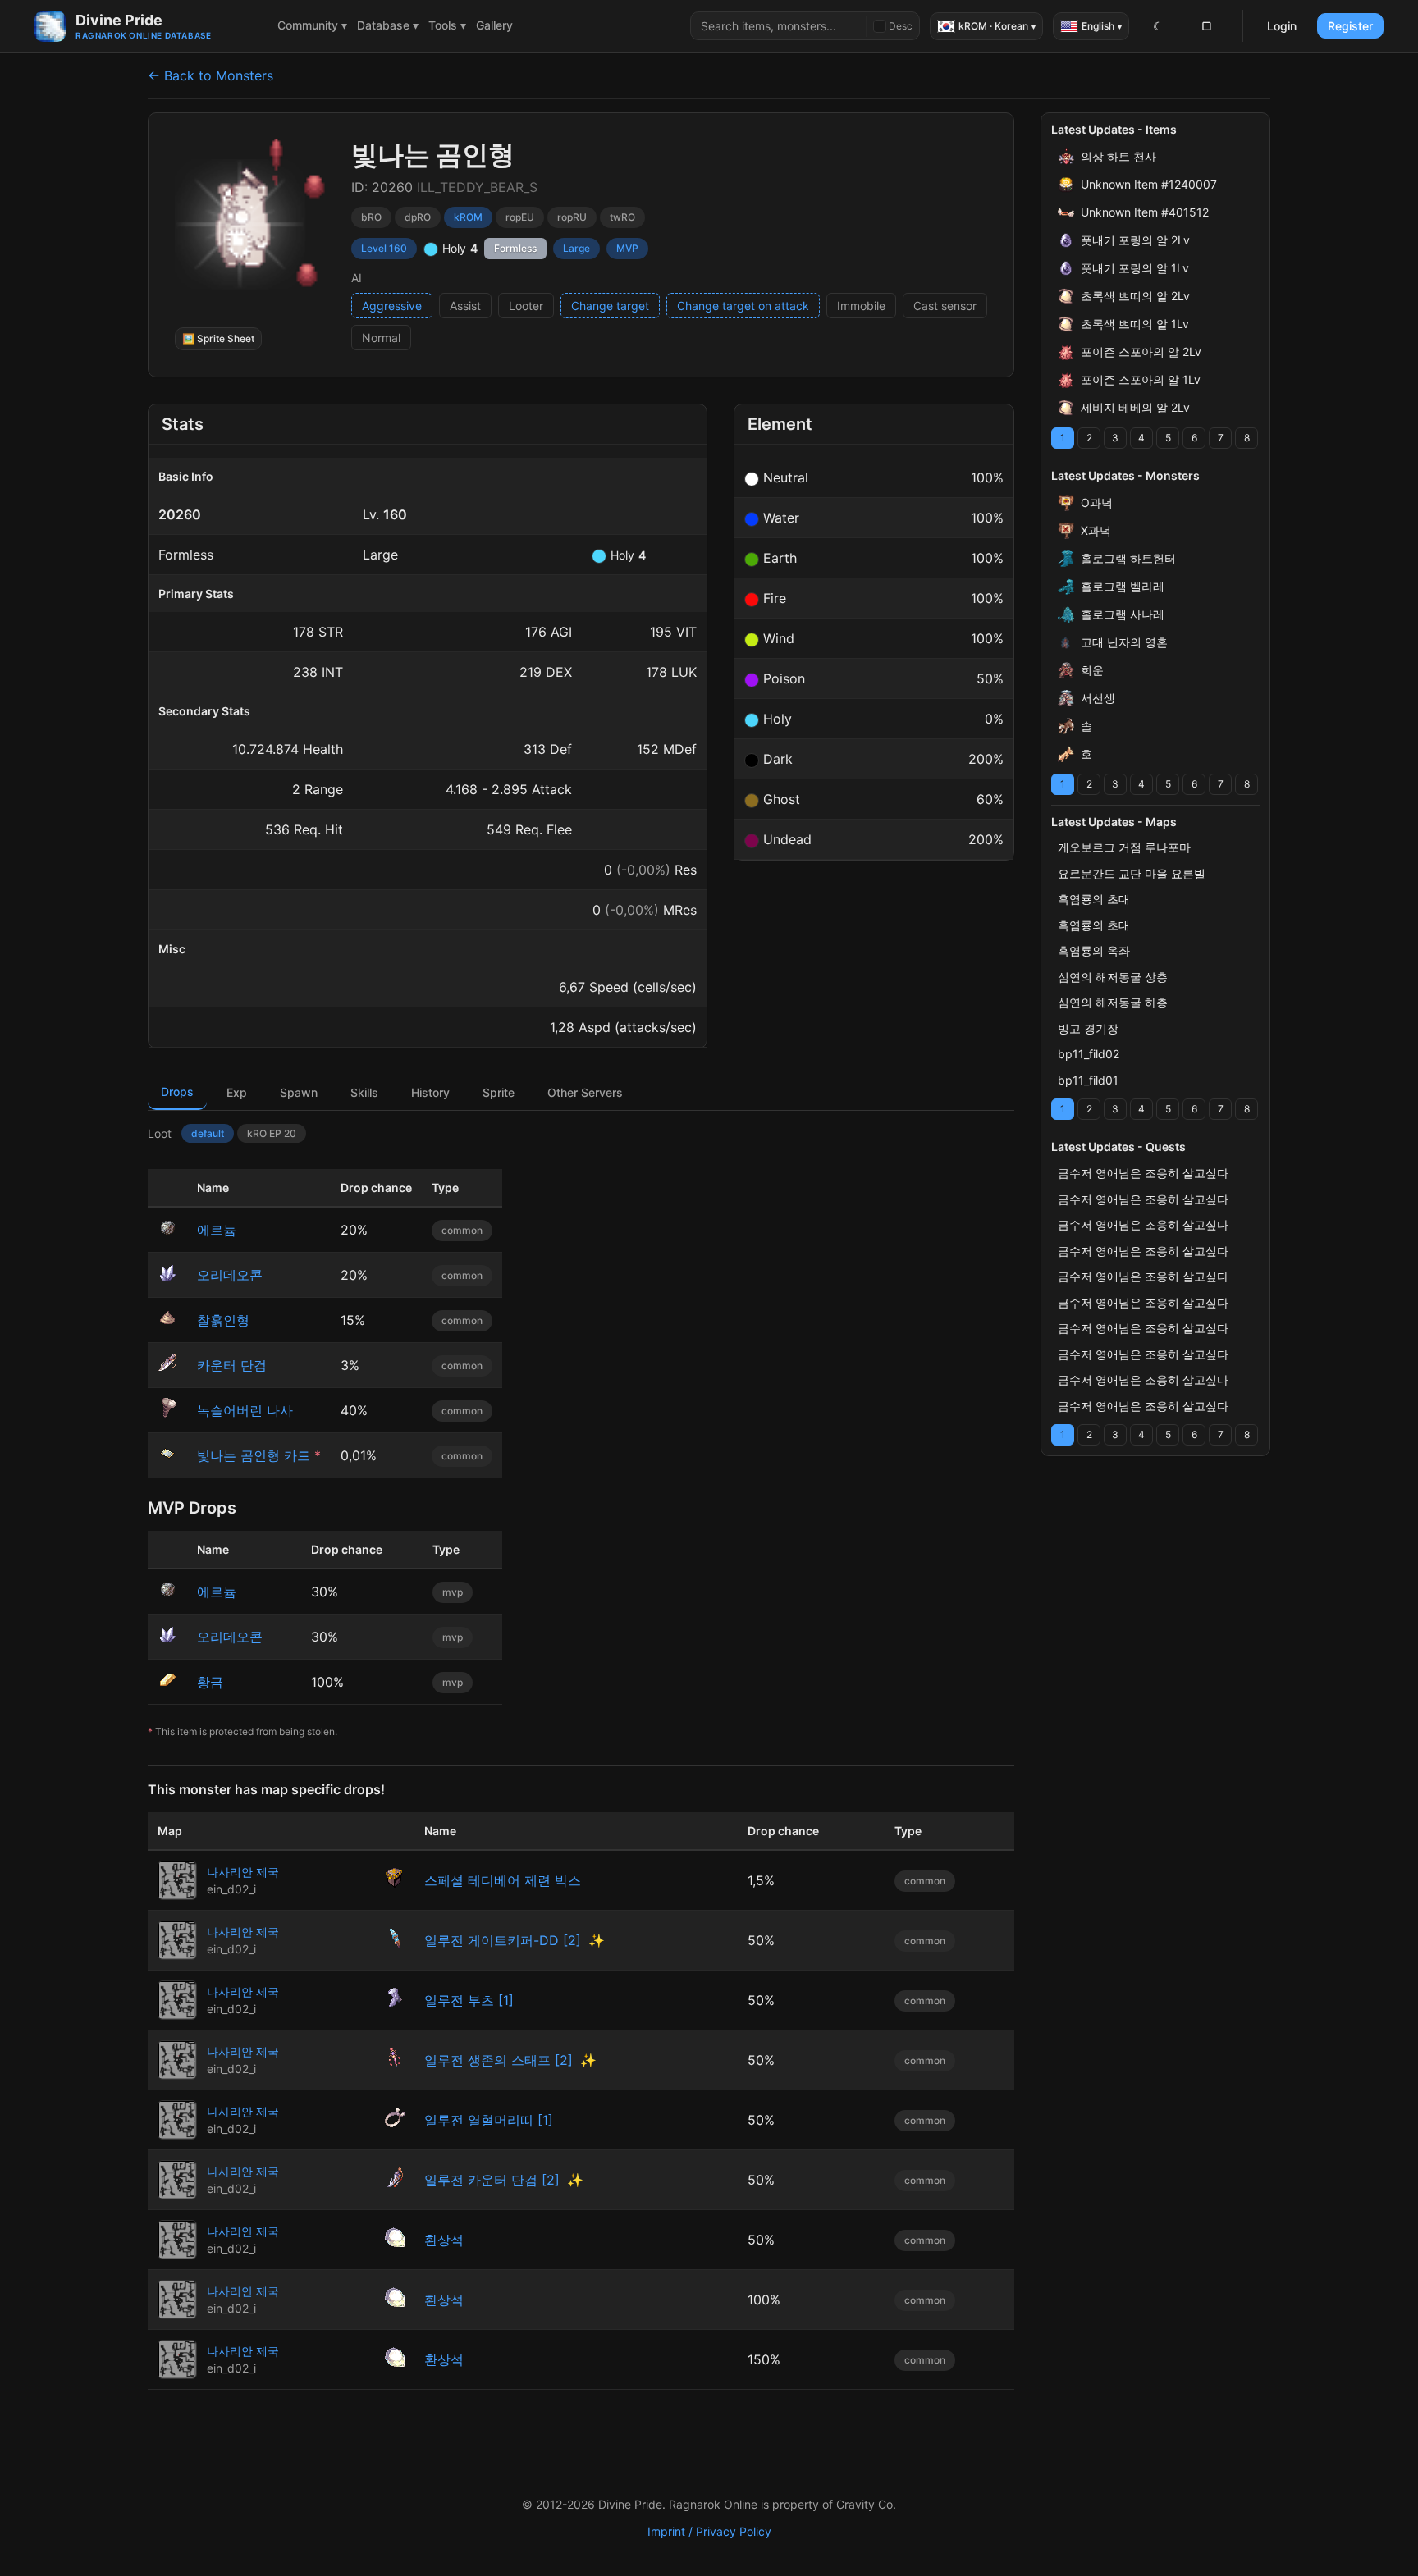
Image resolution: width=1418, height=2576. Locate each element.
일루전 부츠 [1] (469, 2000)
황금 (210, 1682)
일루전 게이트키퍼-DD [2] (503, 1940)
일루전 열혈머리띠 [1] (489, 2120)
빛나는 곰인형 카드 (254, 1455)
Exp (237, 1092)
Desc (901, 26)
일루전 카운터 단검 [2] (492, 2180)
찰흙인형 (223, 1320)
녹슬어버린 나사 (245, 1410)
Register (1350, 26)
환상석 (444, 2240)
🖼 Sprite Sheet (218, 338)
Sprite (499, 1092)
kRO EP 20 (272, 1133)
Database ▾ (388, 25)
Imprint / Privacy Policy (709, 2531)
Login (1282, 26)
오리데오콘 (230, 1275)
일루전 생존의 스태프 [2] (499, 2060)
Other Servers (585, 1092)
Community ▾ (312, 25)
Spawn (299, 1092)
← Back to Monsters (210, 75)
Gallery (494, 25)
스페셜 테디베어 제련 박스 (503, 1880)
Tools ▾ (447, 25)
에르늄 (217, 1230)
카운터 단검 (232, 1365)
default (208, 1133)
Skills (364, 1092)
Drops (177, 1092)
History (430, 1092)
